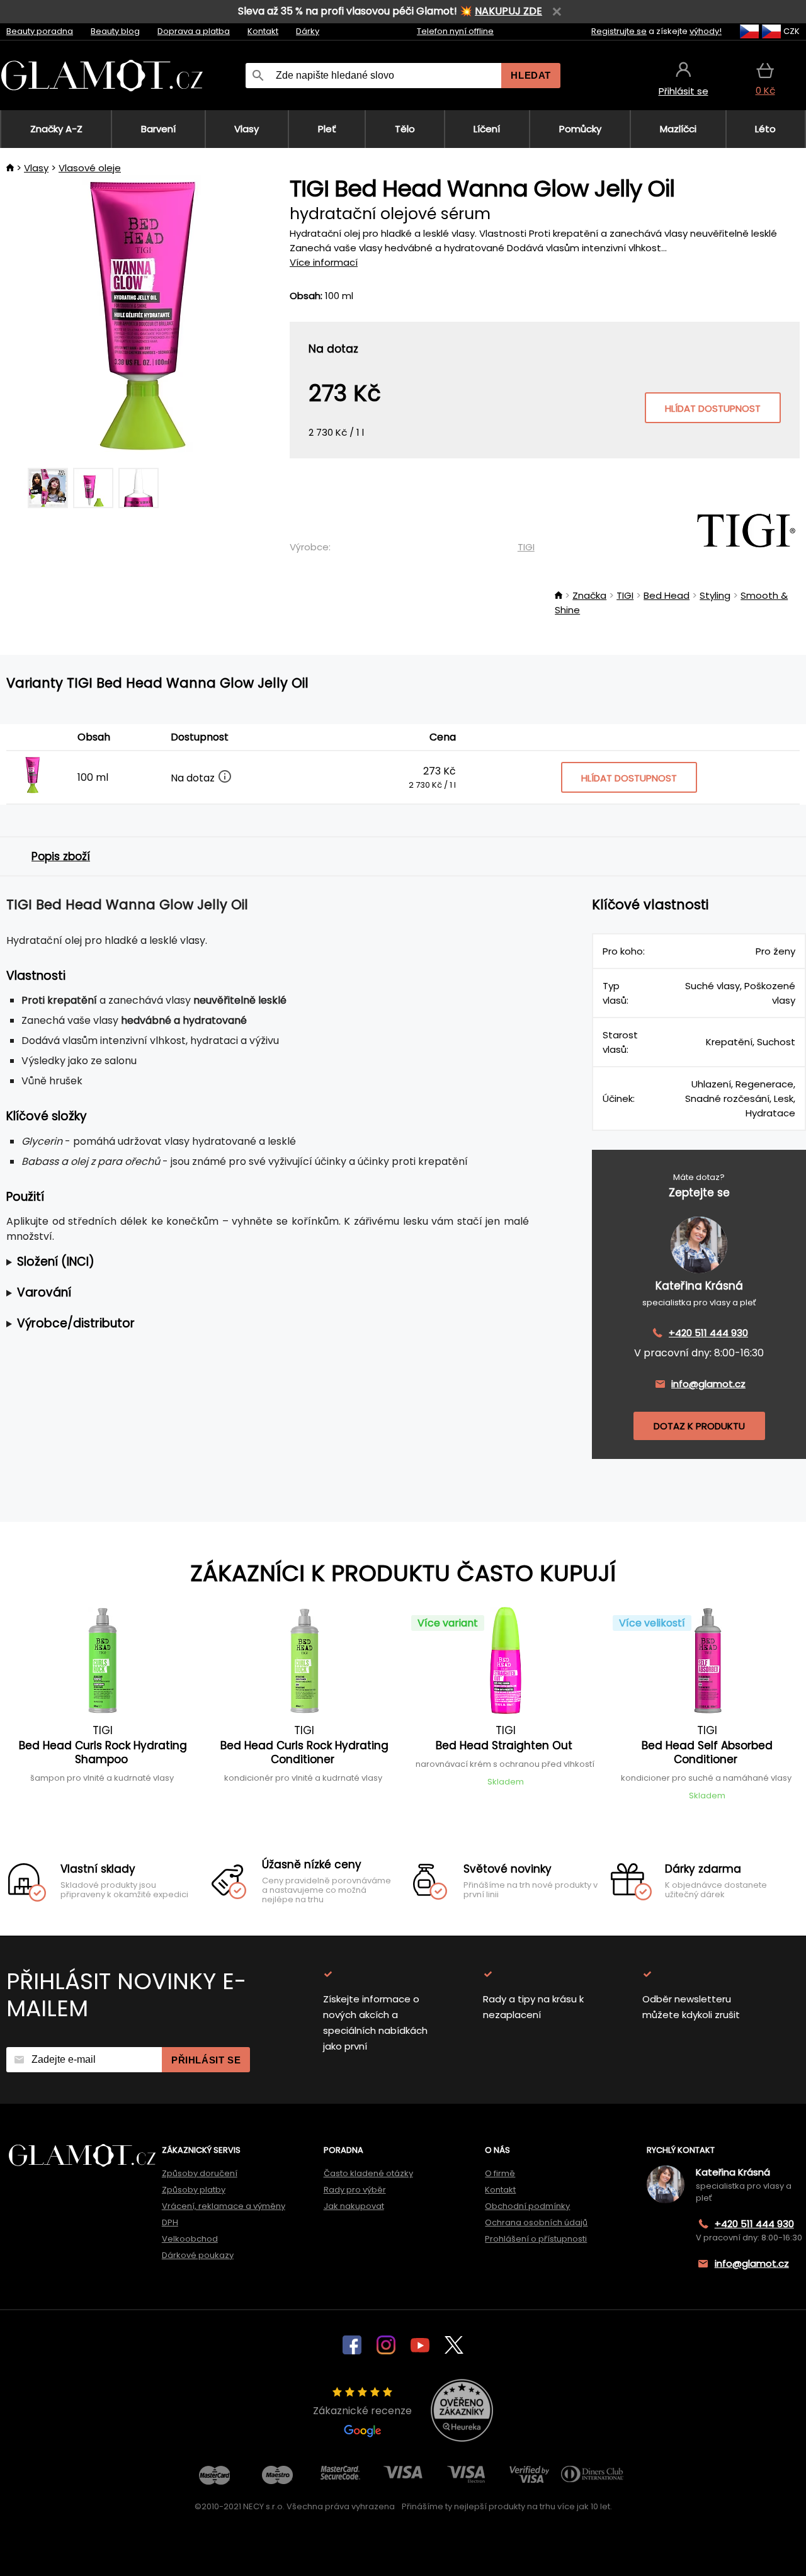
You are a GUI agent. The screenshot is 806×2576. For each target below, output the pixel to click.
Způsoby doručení (200, 2173)
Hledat (531, 75)
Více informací (324, 262)
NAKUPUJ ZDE (508, 11)
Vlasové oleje (90, 168)
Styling (715, 595)
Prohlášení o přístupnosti (536, 2239)
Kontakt (263, 31)
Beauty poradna (40, 31)
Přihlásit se (206, 2060)
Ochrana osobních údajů (536, 2222)
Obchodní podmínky (527, 2206)
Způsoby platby (194, 2190)
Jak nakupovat (354, 2206)
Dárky (308, 31)
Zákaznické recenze (362, 2411)
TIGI (526, 547)
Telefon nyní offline (455, 31)
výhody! (706, 31)
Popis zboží (61, 856)
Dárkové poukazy (198, 2255)
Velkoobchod (190, 2239)
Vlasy (36, 168)
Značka (589, 595)
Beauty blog (115, 31)
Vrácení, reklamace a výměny (224, 2206)
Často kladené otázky (368, 2173)
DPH (170, 2222)
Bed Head (667, 595)
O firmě (500, 2173)
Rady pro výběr (355, 2190)
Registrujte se (619, 31)
